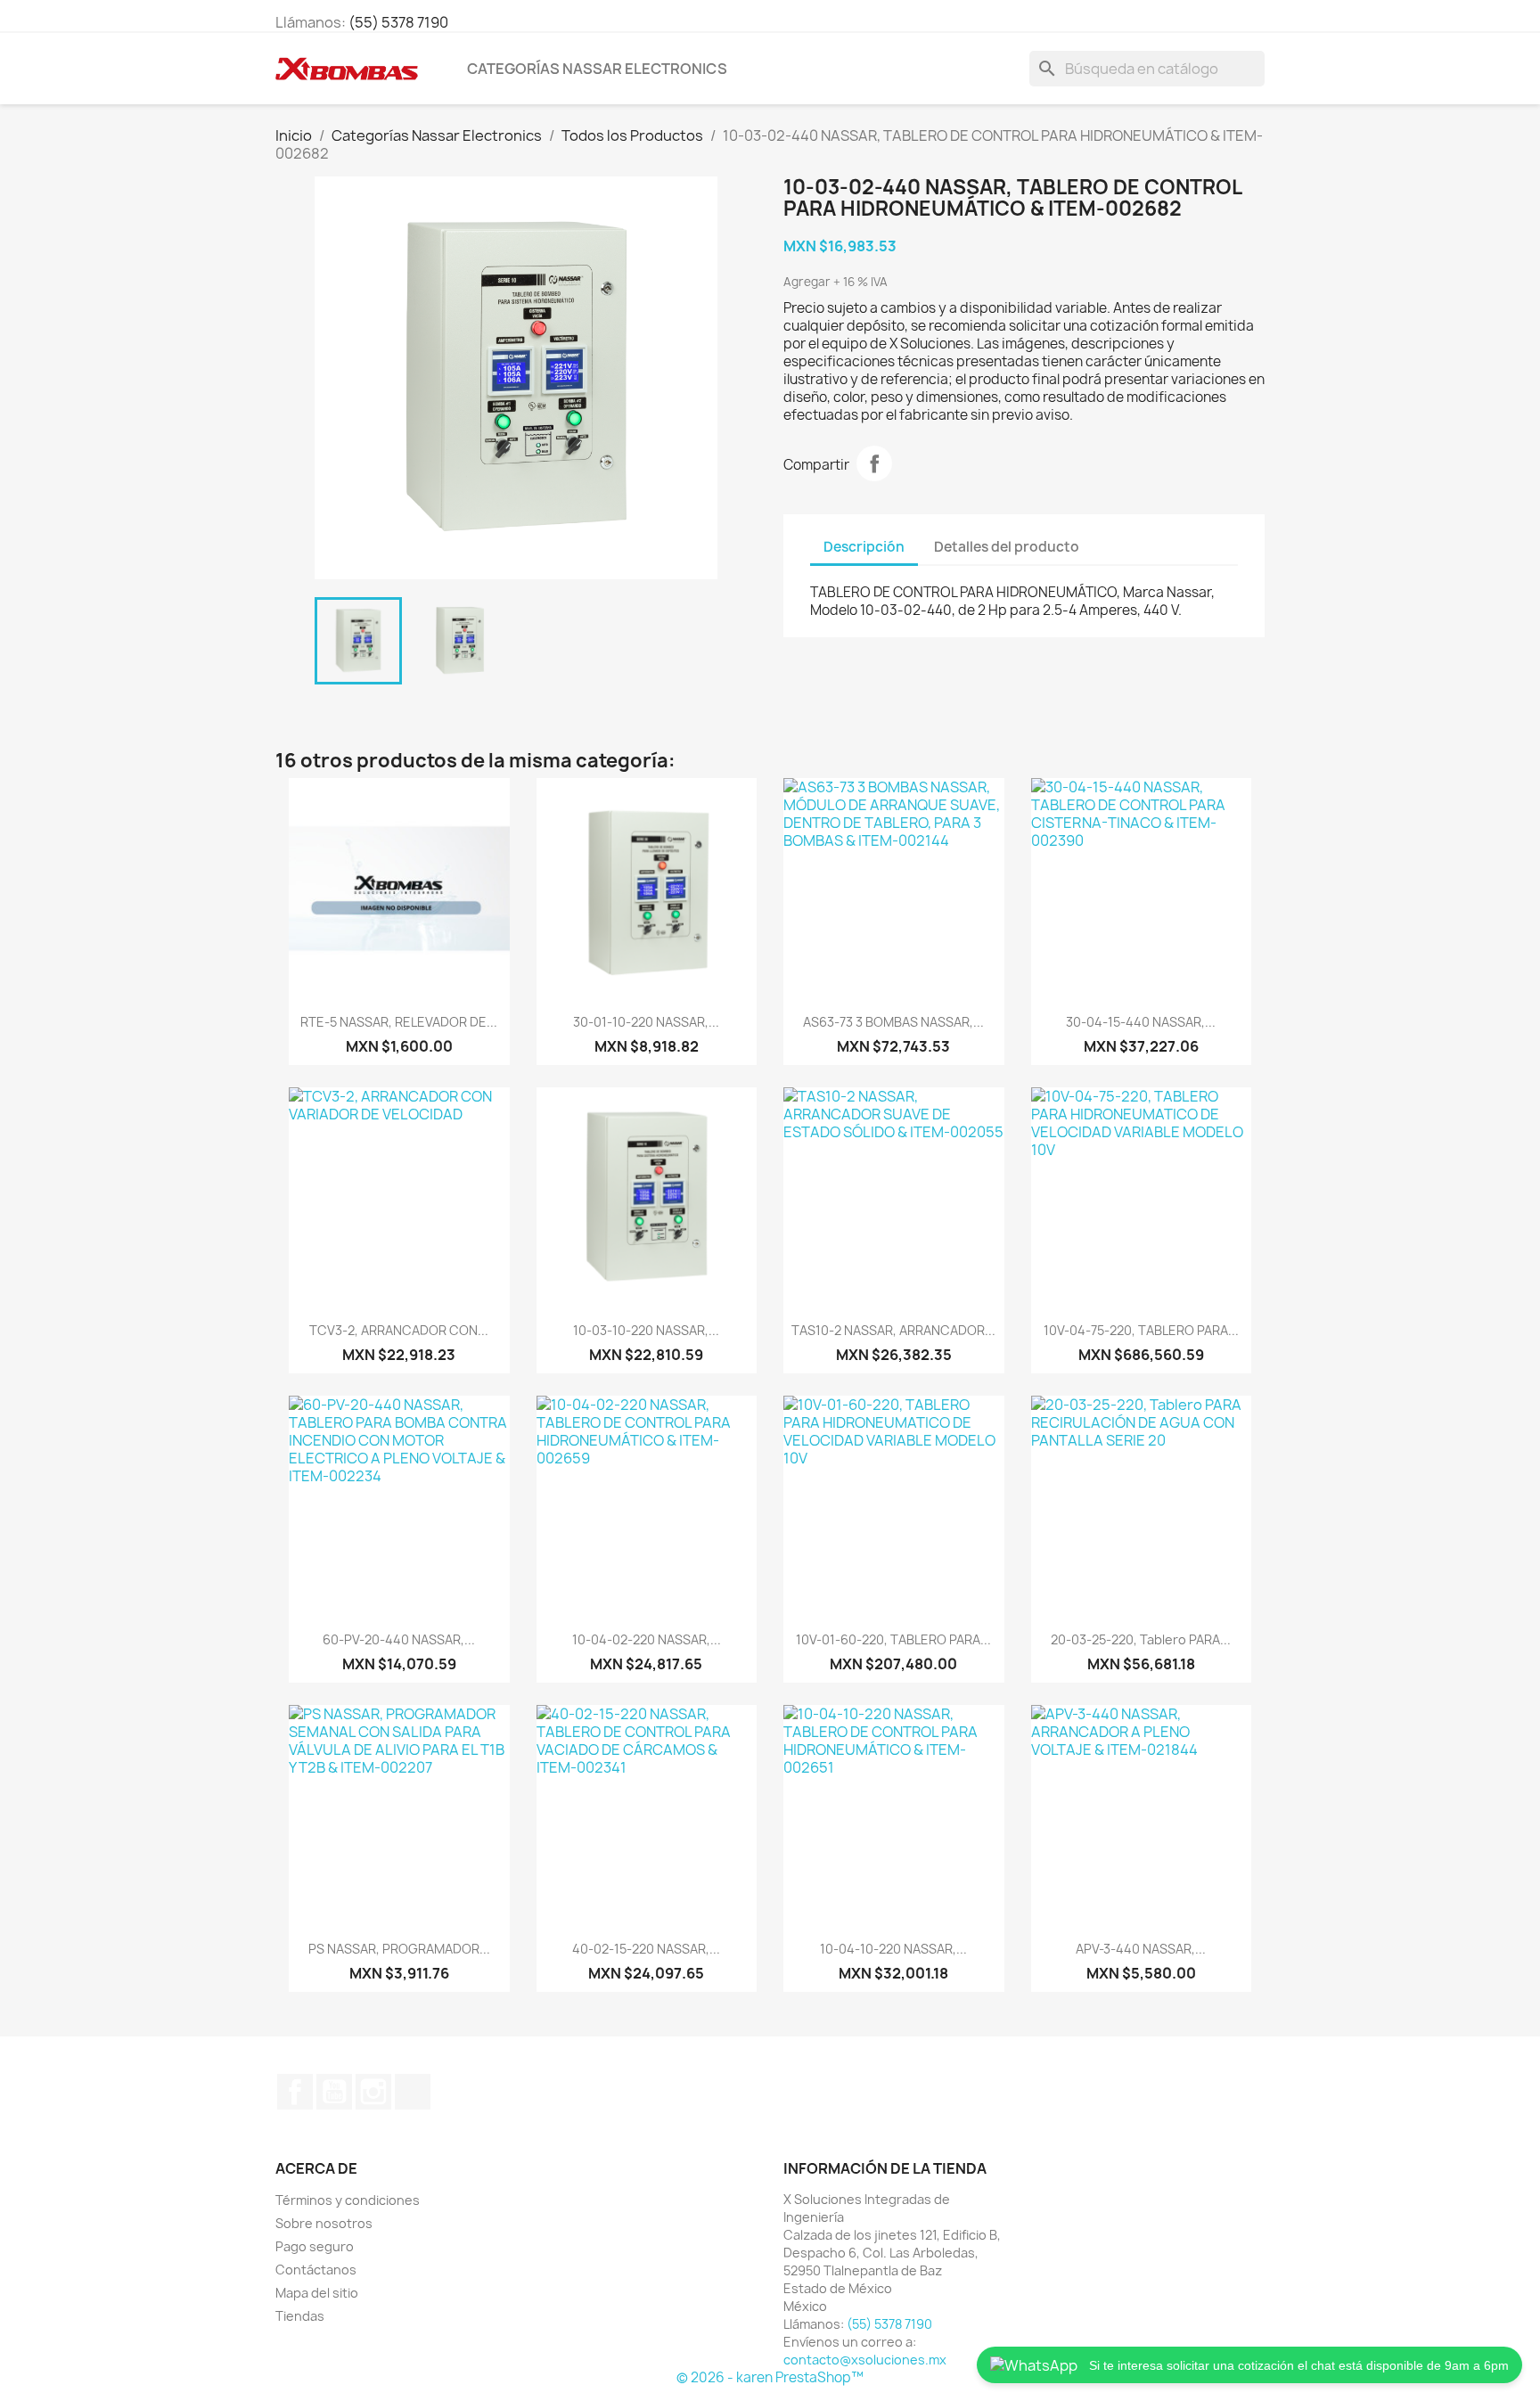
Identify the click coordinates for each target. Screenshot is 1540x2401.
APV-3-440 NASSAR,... (1141, 1949)
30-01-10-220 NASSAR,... (646, 1022)
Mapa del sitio (317, 2293)
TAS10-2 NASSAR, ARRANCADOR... (893, 1330)
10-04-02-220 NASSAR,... (647, 1639)
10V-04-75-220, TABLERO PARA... (1141, 1330)
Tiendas (300, 2316)
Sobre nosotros (324, 2223)
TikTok (413, 2092)
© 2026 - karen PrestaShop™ (770, 2377)
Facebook (295, 2092)
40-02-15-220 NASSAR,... (646, 1949)
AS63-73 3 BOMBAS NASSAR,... (893, 1022)
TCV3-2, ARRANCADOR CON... (399, 1330)
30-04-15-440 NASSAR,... (1141, 1022)
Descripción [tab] (864, 547)
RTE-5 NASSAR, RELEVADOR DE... (399, 1022)
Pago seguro (315, 2246)
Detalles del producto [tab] (1007, 547)
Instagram (373, 2092)
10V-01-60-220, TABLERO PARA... (893, 1639)
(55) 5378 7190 (398, 22)
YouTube (334, 2092)
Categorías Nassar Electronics (597, 69)
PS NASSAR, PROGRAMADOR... (399, 1949)
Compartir (874, 463)
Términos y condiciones (348, 2200)
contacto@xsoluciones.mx (865, 2360)
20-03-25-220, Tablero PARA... (1141, 1639)
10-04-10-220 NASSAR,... (893, 1949)
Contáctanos (316, 2270)
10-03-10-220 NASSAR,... (646, 1330)
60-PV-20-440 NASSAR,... (399, 1639)
